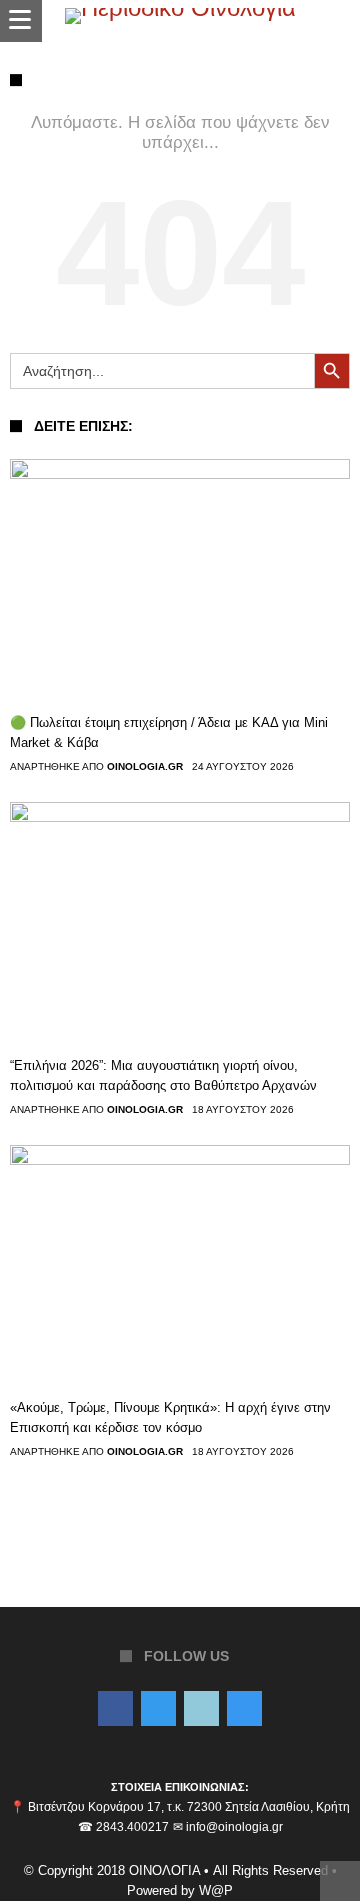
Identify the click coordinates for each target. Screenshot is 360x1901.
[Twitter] (158, 1710)
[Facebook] (115, 1710)
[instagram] (244, 1710)
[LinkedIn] (201, 1710)
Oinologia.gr (145, 767)
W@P (216, 1890)
